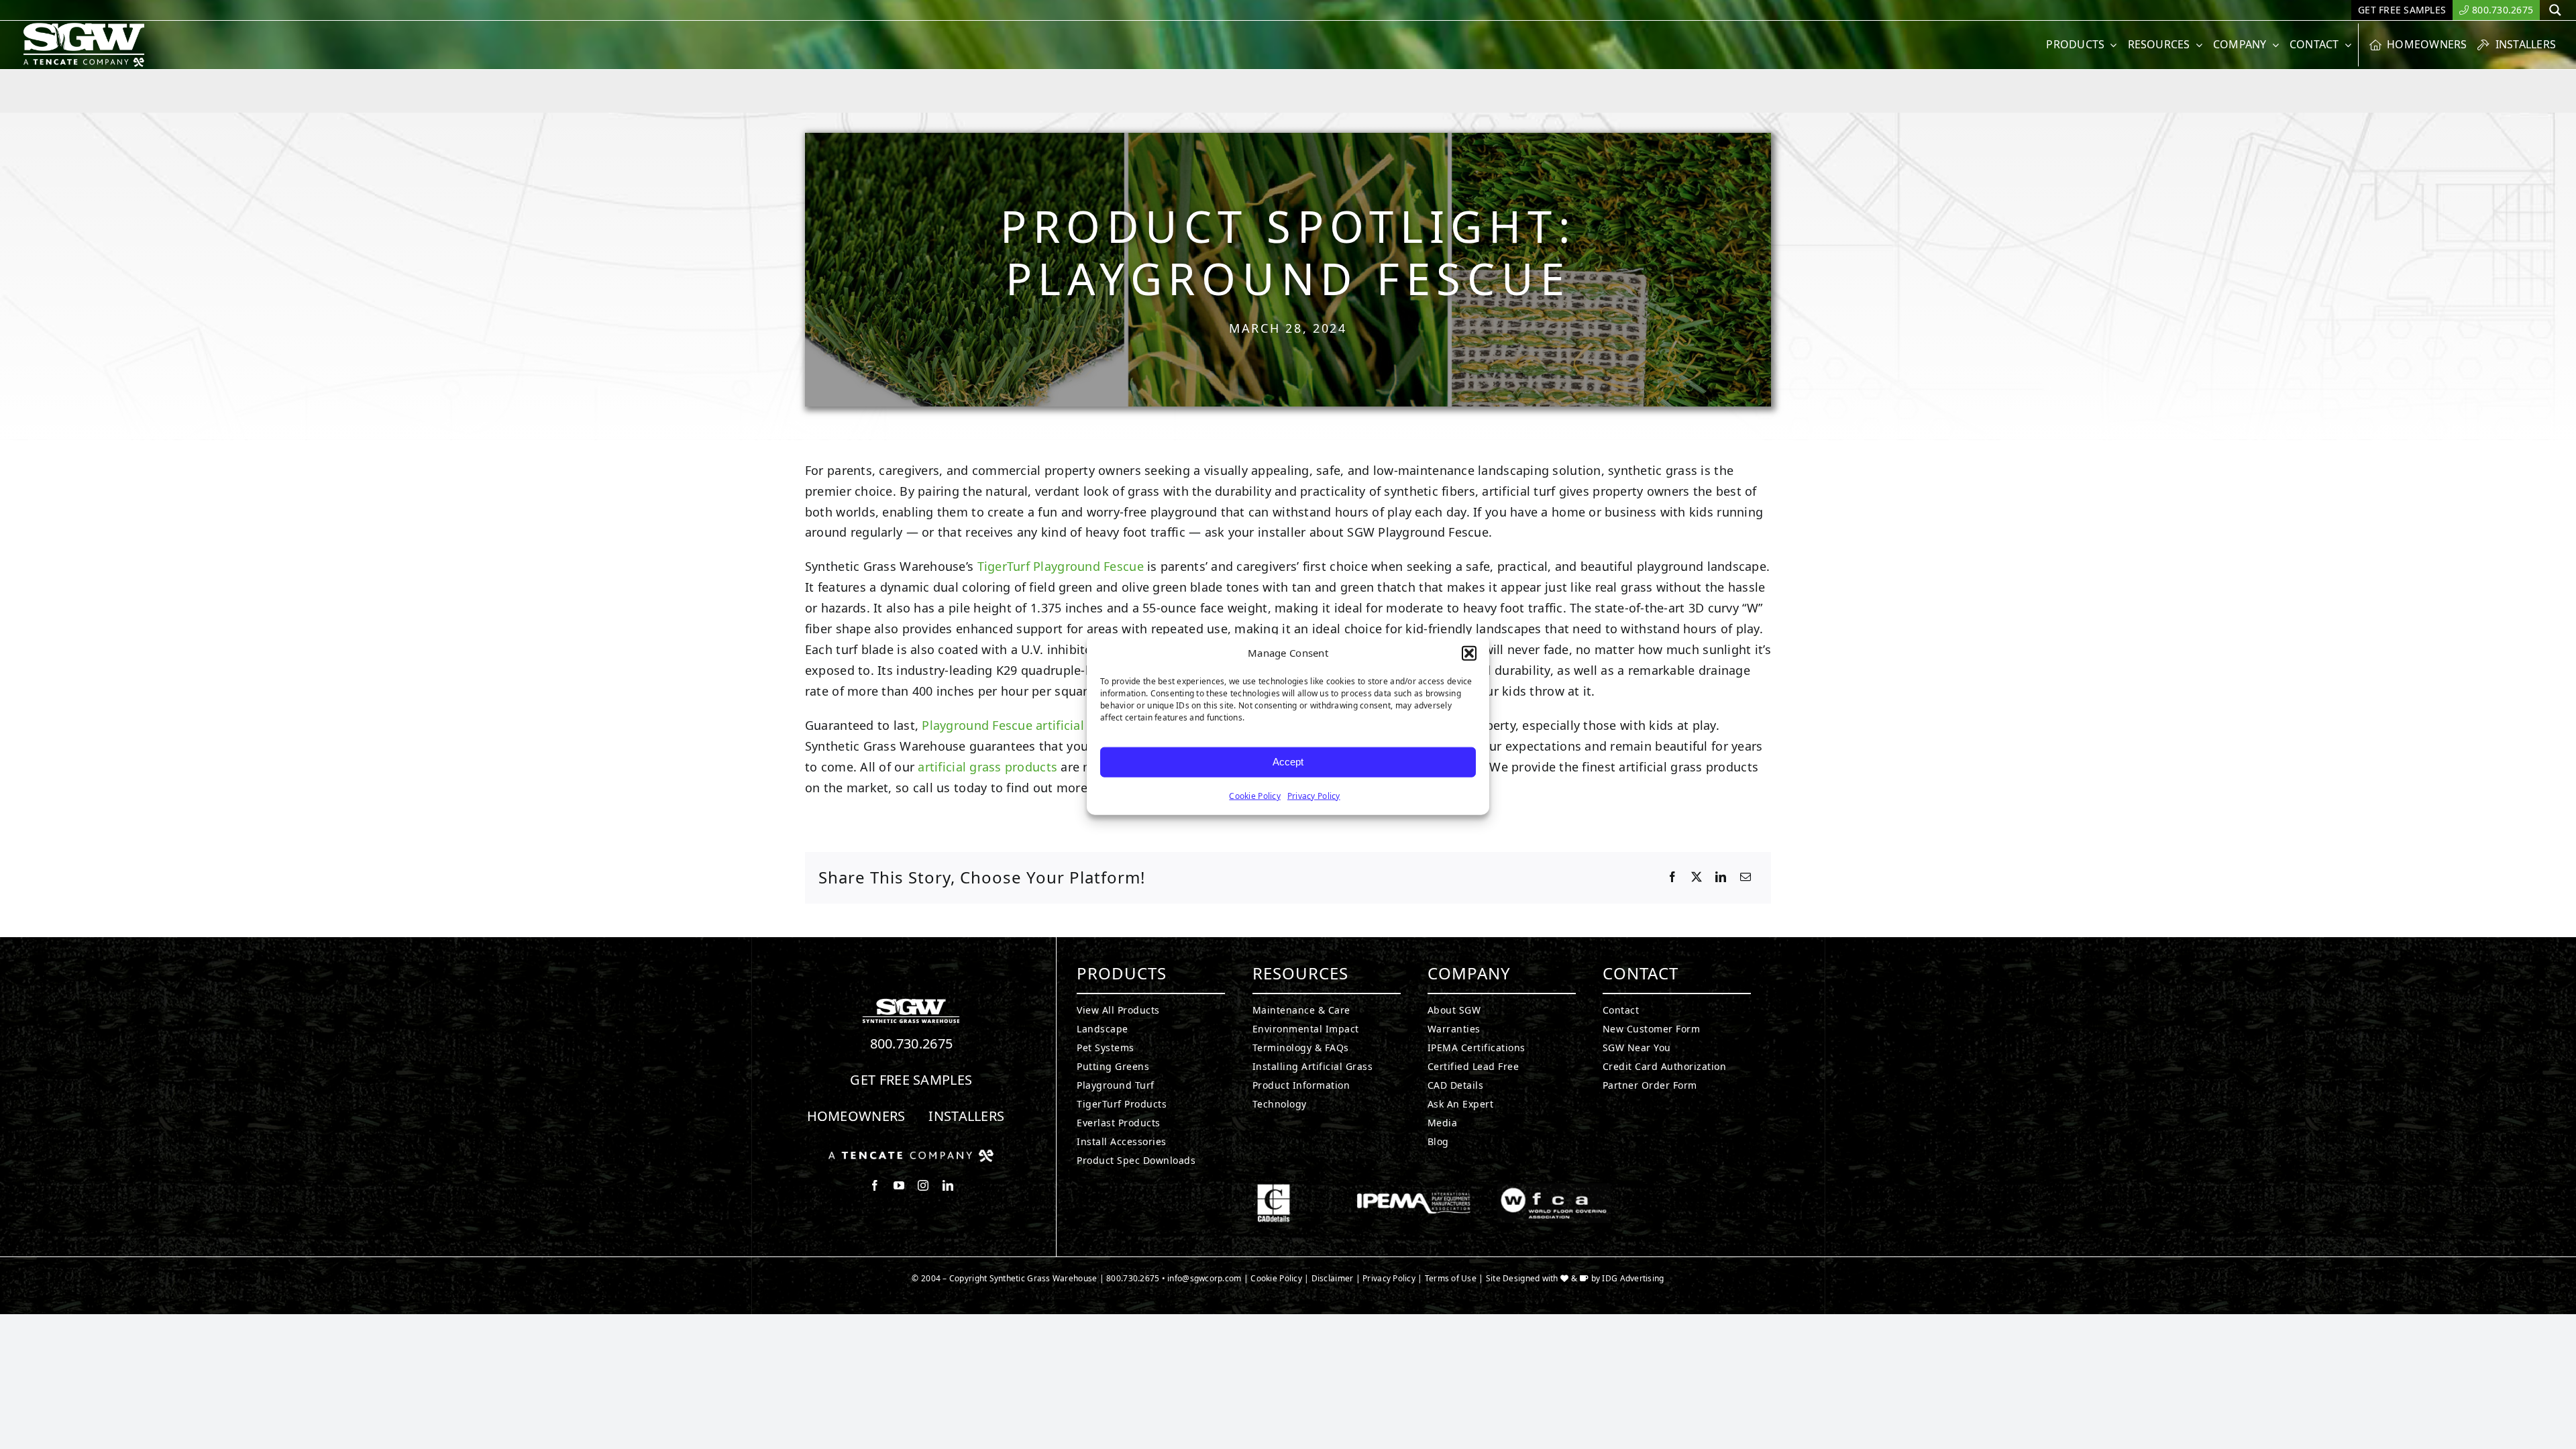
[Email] (1746, 877)
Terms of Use (1451, 1278)
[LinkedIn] (1721, 877)
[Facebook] (1672, 877)
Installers (966, 1116)
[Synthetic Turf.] (911, 1002)
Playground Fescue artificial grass (1020, 725)
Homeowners (856, 1116)
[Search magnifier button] (2555, 10)
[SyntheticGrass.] (84, 27)
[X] (1697, 877)
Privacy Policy (1314, 795)
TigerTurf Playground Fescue (1061, 566)
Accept (1288, 762)
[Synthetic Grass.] (911, 1155)
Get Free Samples (911, 1080)
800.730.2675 (912, 1043)
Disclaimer (1333, 1278)
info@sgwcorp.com (1204, 1278)
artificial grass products (987, 767)
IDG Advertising (1633, 1278)
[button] (1469, 653)
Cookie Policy (1255, 795)
